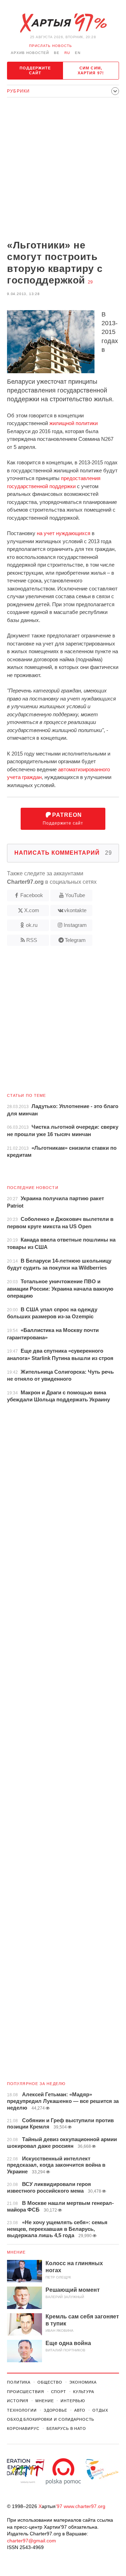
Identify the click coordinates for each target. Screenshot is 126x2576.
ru (67, 53)
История (18, 2401)
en (78, 53)
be (57, 53)
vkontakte (75, 910)
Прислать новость (51, 46)
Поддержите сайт (35, 70)
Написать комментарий (63, 853)
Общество (50, 2382)
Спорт (59, 2392)
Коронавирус (23, 2428)
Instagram (75, 925)
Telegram (75, 940)
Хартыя (63, 23)
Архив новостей (30, 53)
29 (90, 282)
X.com (32, 910)
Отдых (100, 2410)
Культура (84, 2392)
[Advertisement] (63, 169)
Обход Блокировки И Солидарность (51, 2419)
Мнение (16, 2252)
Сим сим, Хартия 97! (91, 70)
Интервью (73, 2401)
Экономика (83, 2382)
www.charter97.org (85, 2506)
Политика (19, 2382)
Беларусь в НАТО (66, 2428)
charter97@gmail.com (31, 2541)
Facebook (32, 895)
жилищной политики (73, 423)
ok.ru (32, 925)
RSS (32, 940)
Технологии (22, 2410)
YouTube (75, 895)
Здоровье (55, 2410)
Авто (80, 2410)
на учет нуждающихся (64, 533)
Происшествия (26, 2392)
